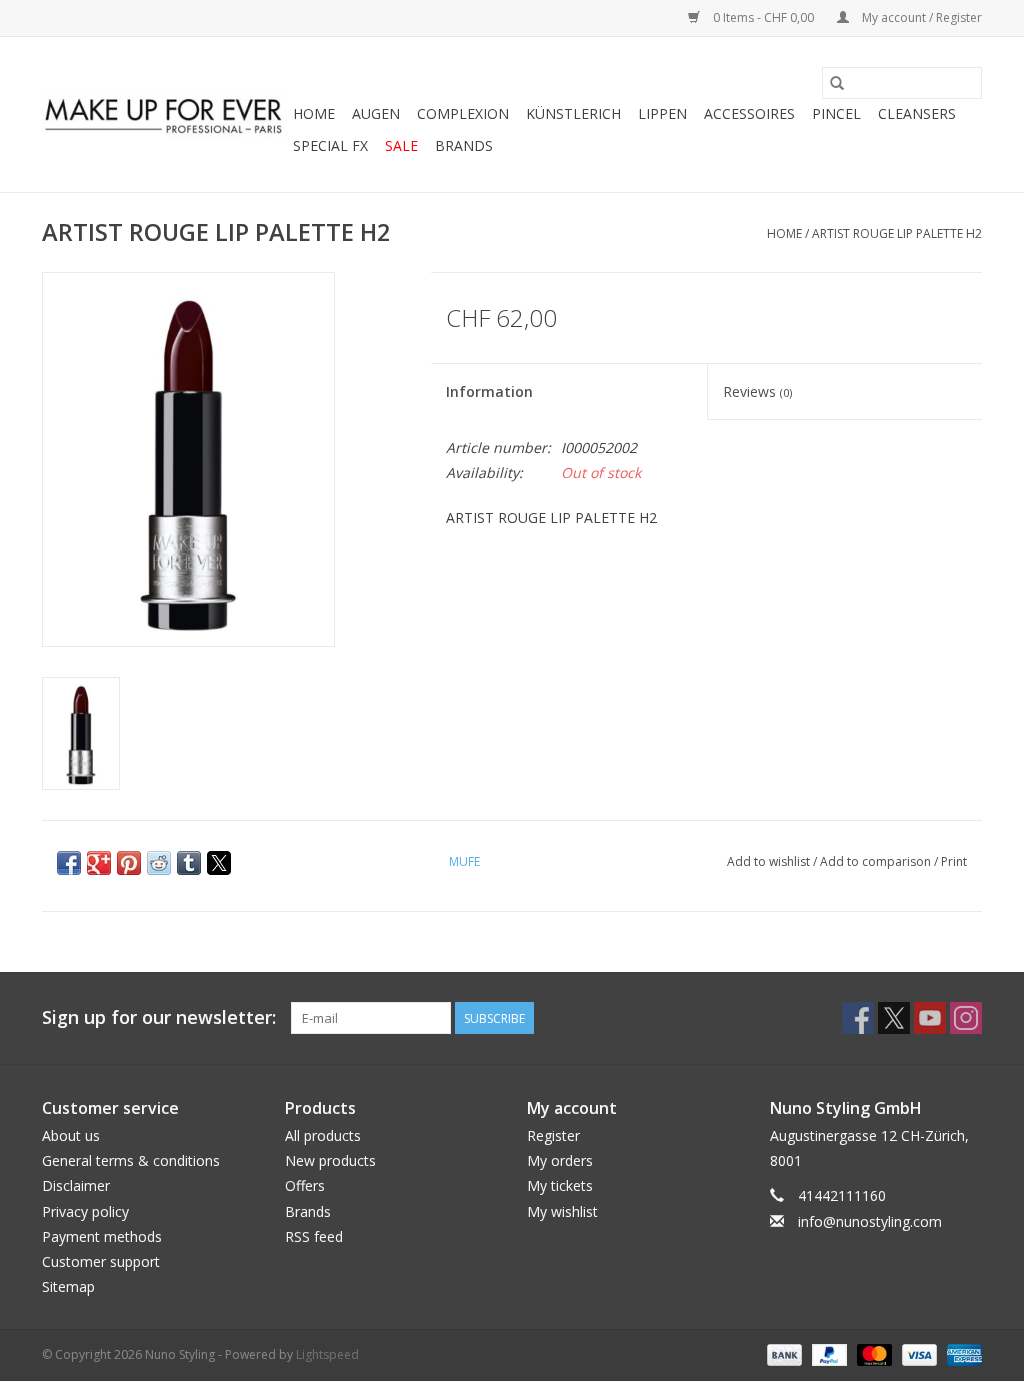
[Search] (837, 83)
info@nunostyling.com (870, 1221)
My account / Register (920, 17)
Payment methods (102, 1236)
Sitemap (68, 1286)
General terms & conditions (131, 1160)
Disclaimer (76, 1185)
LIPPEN (662, 113)
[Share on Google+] (99, 863)
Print (954, 861)
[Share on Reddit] (159, 863)
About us (71, 1135)
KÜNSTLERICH (573, 113)
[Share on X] (219, 863)
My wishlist (562, 1211)
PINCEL (836, 113)
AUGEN (376, 113)
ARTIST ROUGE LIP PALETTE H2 (897, 233)
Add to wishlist (770, 861)
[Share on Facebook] (69, 863)
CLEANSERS (917, 113)
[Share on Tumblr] (189, 863)
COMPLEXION (463, 113)
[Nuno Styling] (164, 115)
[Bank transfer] (782, 1354)
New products (330, 1160)
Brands (464, 145)
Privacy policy (85, 1211)
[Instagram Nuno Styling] (966, 1018)
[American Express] (961, 1354)
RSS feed (314, 1236)
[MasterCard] (872, 1354)
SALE (401, 145)
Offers (305, 1185)
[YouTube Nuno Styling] (930, 1018)
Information (489, 391)
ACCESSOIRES (749, 113)
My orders (560, 1160)
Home (314, 113)
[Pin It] (129, 863)
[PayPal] (827, 1354)
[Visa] (917, 1354)
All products (323, 1135)
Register (553, 1135)
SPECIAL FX (330, 145)
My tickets (560, 1185)
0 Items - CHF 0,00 (763, 17)
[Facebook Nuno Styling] (858, 1018)
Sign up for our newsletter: (159, 1017)
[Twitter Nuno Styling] (894, 1018)
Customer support (101, 1261)
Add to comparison (877, 861)
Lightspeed (327, 1354)
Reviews (757, 391)
